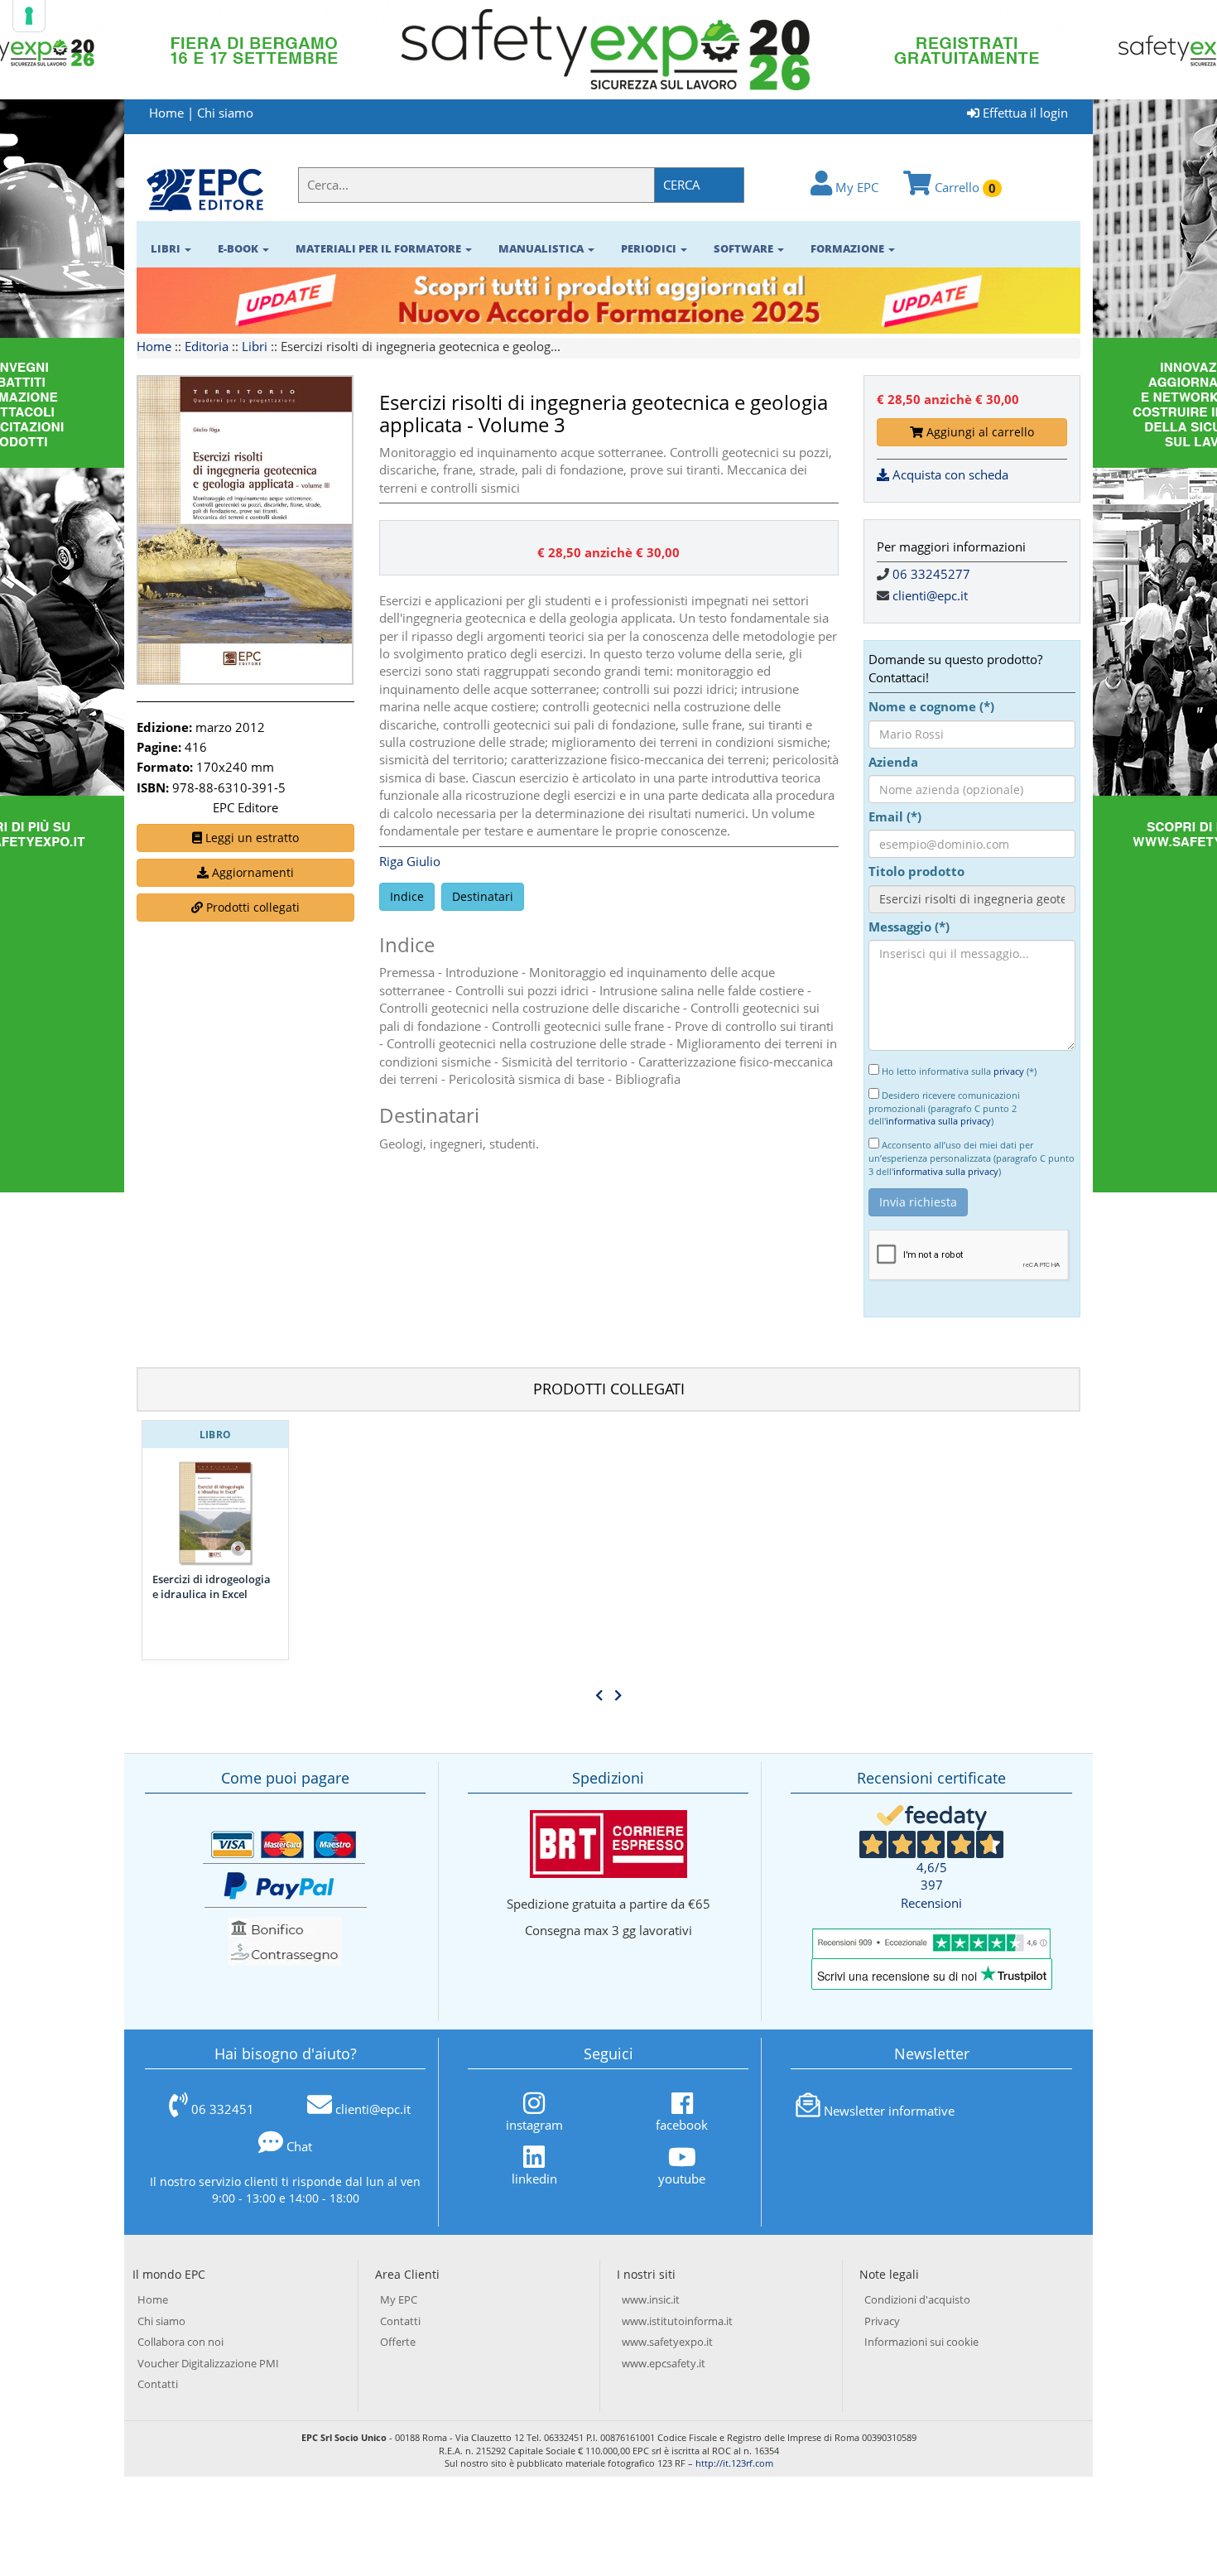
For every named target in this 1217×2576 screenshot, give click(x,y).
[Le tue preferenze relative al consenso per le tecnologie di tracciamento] (29, 16)
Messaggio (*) (909, 927)
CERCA (682, 185)
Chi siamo (225, 113)
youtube (682, 2179)
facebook (682, 2125)
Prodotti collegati (251, 907)
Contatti (158, 2384)
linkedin (534, 2179)
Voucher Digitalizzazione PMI (208, 2363)
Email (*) (895, 816)
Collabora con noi (180, 2342)
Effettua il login (1024, 113)
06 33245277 (931, 574)
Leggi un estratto (250, 838)
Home (166, 113)
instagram (534, 2125)
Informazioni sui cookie (921, 2342)
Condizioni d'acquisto (917, 2299)
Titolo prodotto (916, 871)
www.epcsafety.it (664, 2363)
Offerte (398, 2342)
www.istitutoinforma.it (677, 2321)
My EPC (855, 187)
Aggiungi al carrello (979, 432)
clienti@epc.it (930, 595)
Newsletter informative (889, 2111)
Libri (255, 346)
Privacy (882, 2321)
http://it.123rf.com (734, 2463)
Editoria (207, 346)
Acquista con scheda (949, 474)
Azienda (893, 762)
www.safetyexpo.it (667, 2342)
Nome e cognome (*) (931, 706)
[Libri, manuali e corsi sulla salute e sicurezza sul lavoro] (205, 189)
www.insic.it (651, 2299)
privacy (1009, 1071)
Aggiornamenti (251, 872)
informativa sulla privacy (938, 1121)
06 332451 (223, 2109)
